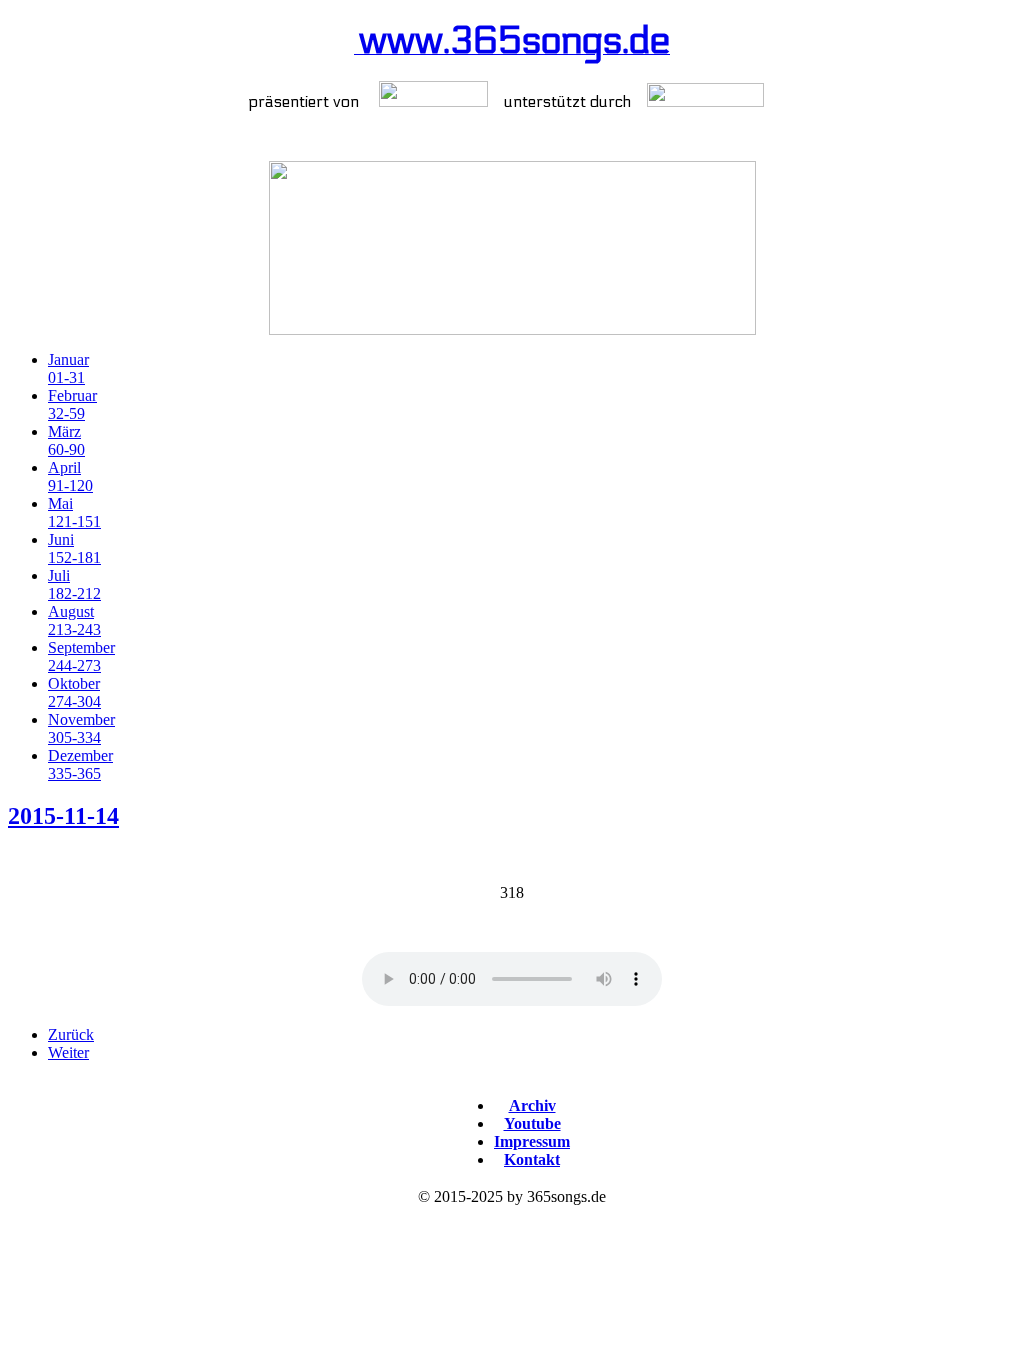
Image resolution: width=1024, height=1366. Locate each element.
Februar (72, 404)
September (81, 656)
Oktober (74, 692)
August (74, 620)
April (70, 476)
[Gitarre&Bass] (433, 101)
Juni (74, 548)
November (81, 728)
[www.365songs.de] (512, 248)
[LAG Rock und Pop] (705, 101)
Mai (74, 512)
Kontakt (532, 1159)
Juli (74, 584)
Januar (68, 368)
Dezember (80, 764)
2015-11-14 (63, 816)
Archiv (532, 1105)
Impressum (532, 1141)
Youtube (532, 1123)
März (66, 440)
